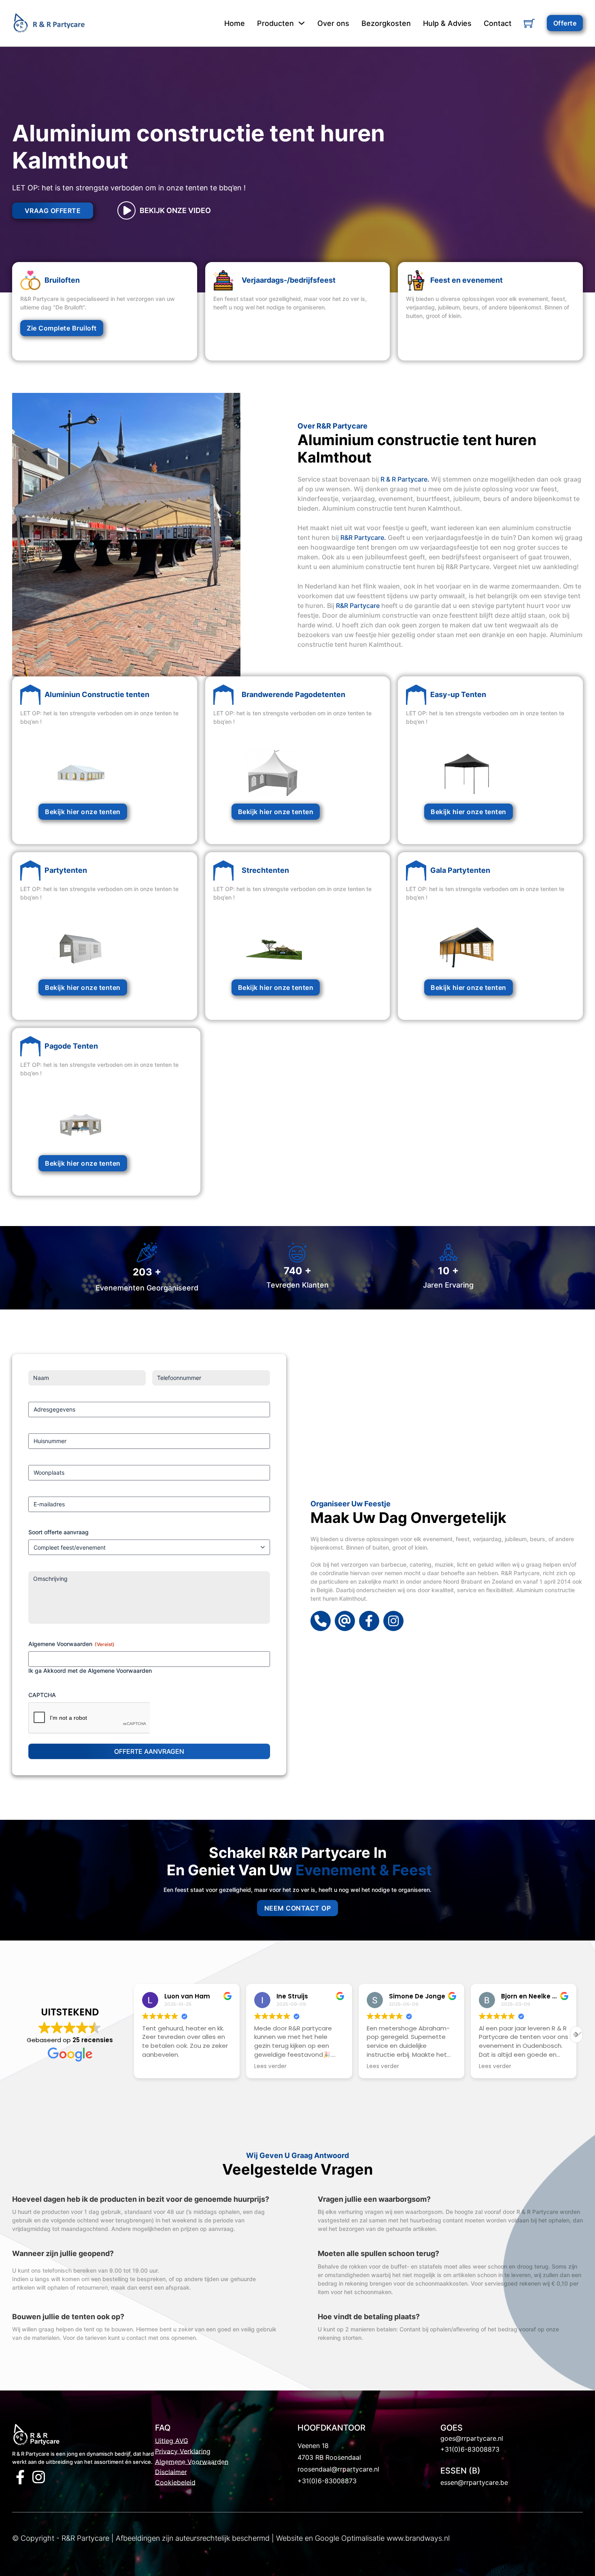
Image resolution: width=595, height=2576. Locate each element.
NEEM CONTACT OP (298, 1908)
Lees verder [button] (158, 2066)
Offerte (565, 23)
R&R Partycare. (363, 537)
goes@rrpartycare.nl (472, 2438)
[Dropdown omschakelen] (302, 23)
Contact (498, 23)
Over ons (333, 23)
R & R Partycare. (405, 479)
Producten (275, 23)
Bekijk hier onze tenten (83, 812)
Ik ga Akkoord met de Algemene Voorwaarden (90, 1671)
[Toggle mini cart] (529, 23)
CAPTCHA (42, 1695)
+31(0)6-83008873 (327, 2481)
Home (235, 23)
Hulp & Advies (447, 23)
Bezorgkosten (386, 23)
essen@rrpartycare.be (474, 2482)
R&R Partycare (358, 606)
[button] (576, 2034)
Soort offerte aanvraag (58, 1532)
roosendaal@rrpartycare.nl (338, 2469)
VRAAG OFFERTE (53, 211)
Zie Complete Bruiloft (62, 328)
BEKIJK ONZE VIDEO (175, 210)
